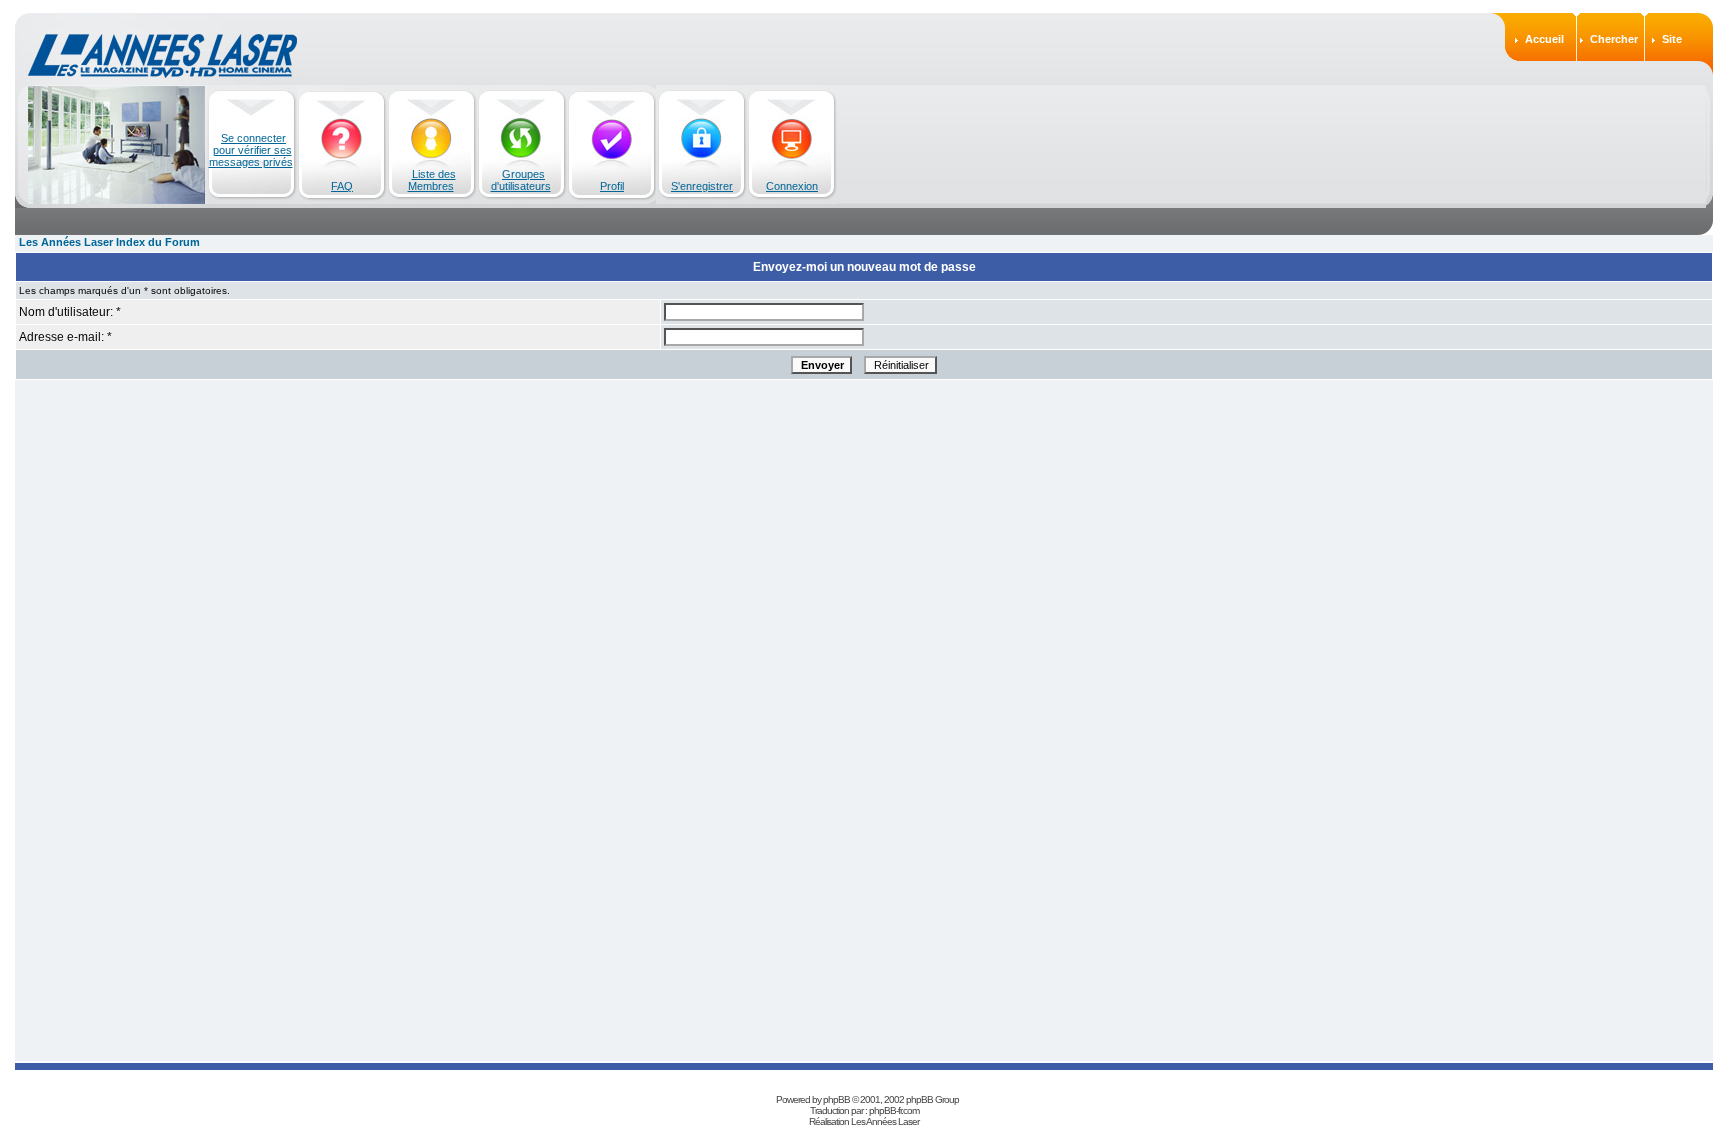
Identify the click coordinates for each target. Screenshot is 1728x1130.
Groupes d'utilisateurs (521, 180)
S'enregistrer (702, 186)
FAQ (342, 186)
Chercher (1614, 39)
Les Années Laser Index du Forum (109, 242)
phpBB (836, 1099)
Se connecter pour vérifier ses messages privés (251, 150)
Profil (612, 186)
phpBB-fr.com (894, 1110)
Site (1672, 39)
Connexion (792, 186)
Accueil (1544, 39)
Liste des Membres (432, 180)
